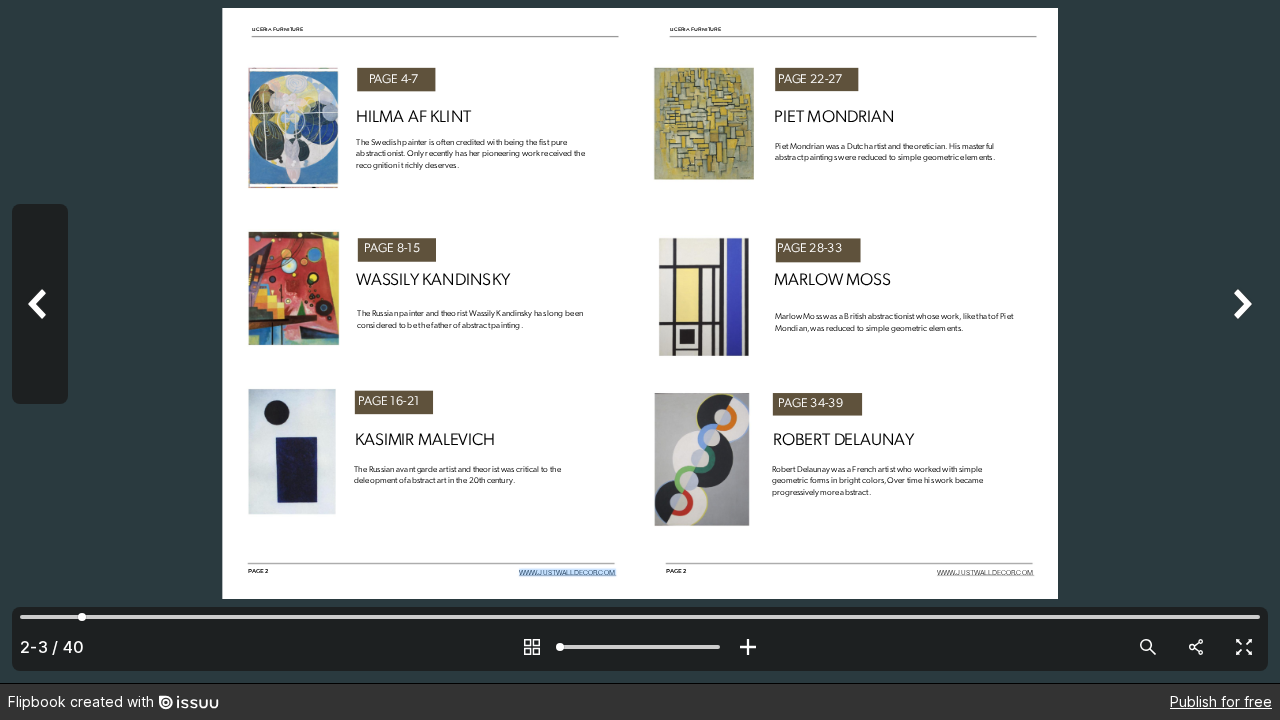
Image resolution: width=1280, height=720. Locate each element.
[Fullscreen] (1244, 647)
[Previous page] (40, 341)
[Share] (1196, 647)
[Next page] (1240, 341)
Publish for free (1221, 701)
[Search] (1148, 647)
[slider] (640, 647)
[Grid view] (532, 647)
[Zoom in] (748, 647)
